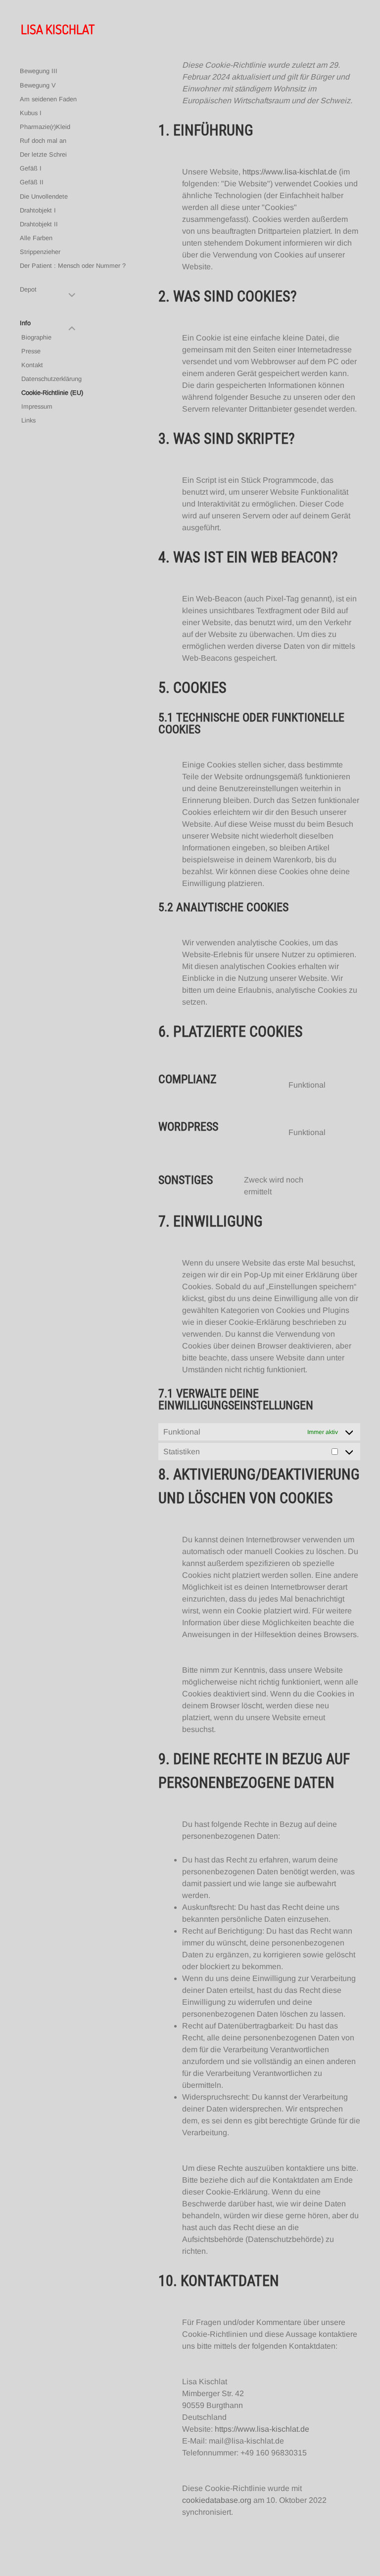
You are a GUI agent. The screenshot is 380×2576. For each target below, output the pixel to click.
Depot (28, 289)
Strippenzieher (40, 252)
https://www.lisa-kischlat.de (290, 172)
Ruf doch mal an (43, 141)
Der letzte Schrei (43, 154)
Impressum (37, 406)
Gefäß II (32, 182)
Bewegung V (38, 85)
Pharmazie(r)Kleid (45, 127)
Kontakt (32, 365)
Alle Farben (36, 238)
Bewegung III (39, 71)
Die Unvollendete (44, 196)
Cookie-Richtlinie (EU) (52, 393)
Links (28, 420)
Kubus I (31, 113)
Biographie (36, 337)
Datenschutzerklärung (51, 379)
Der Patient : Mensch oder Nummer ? (73, 266)
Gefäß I (31, 168)
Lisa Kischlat (58, 29)
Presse (31, 351)
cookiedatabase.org (217, 2500)
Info (25, 323)
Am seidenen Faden (48, 99)
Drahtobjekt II (39, 224)
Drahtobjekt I (38, 210)
